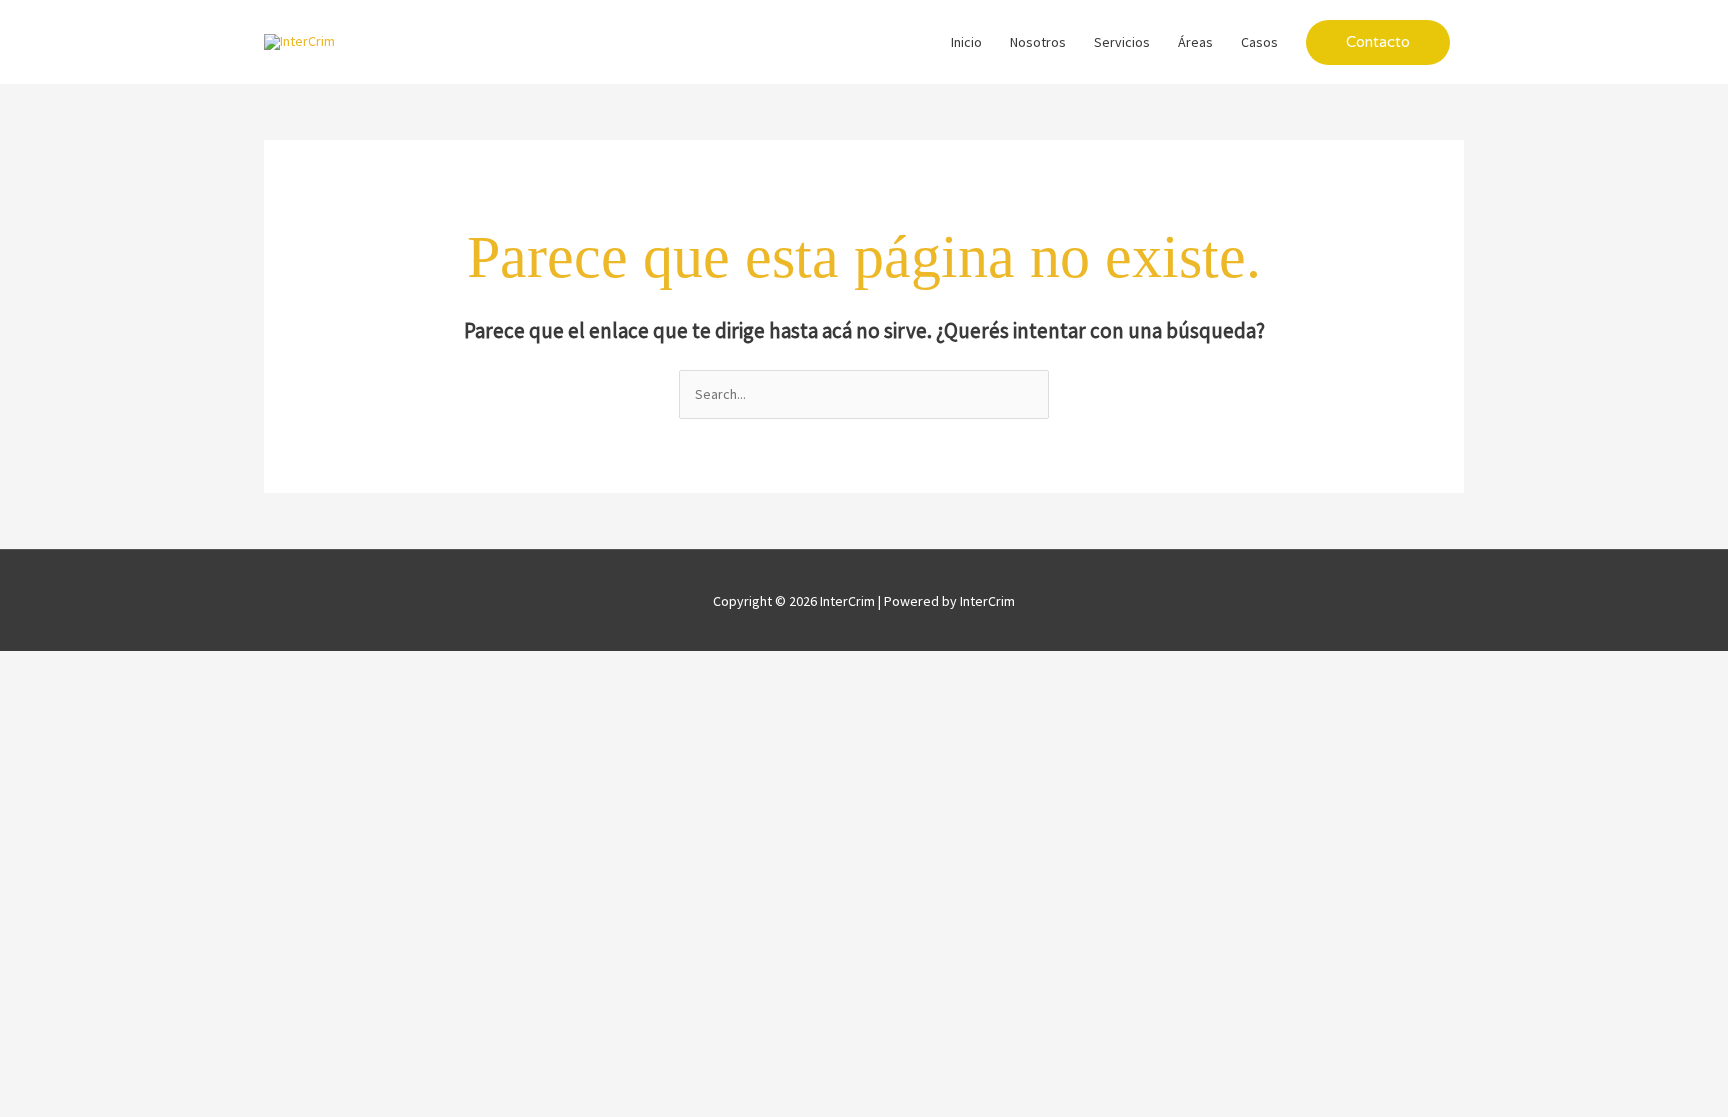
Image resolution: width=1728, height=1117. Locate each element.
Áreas (1195, 42)
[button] (1378, 42)
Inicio (966, 42)
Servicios (1122, 42)
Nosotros (1038, 42)
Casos (1259, 42)
